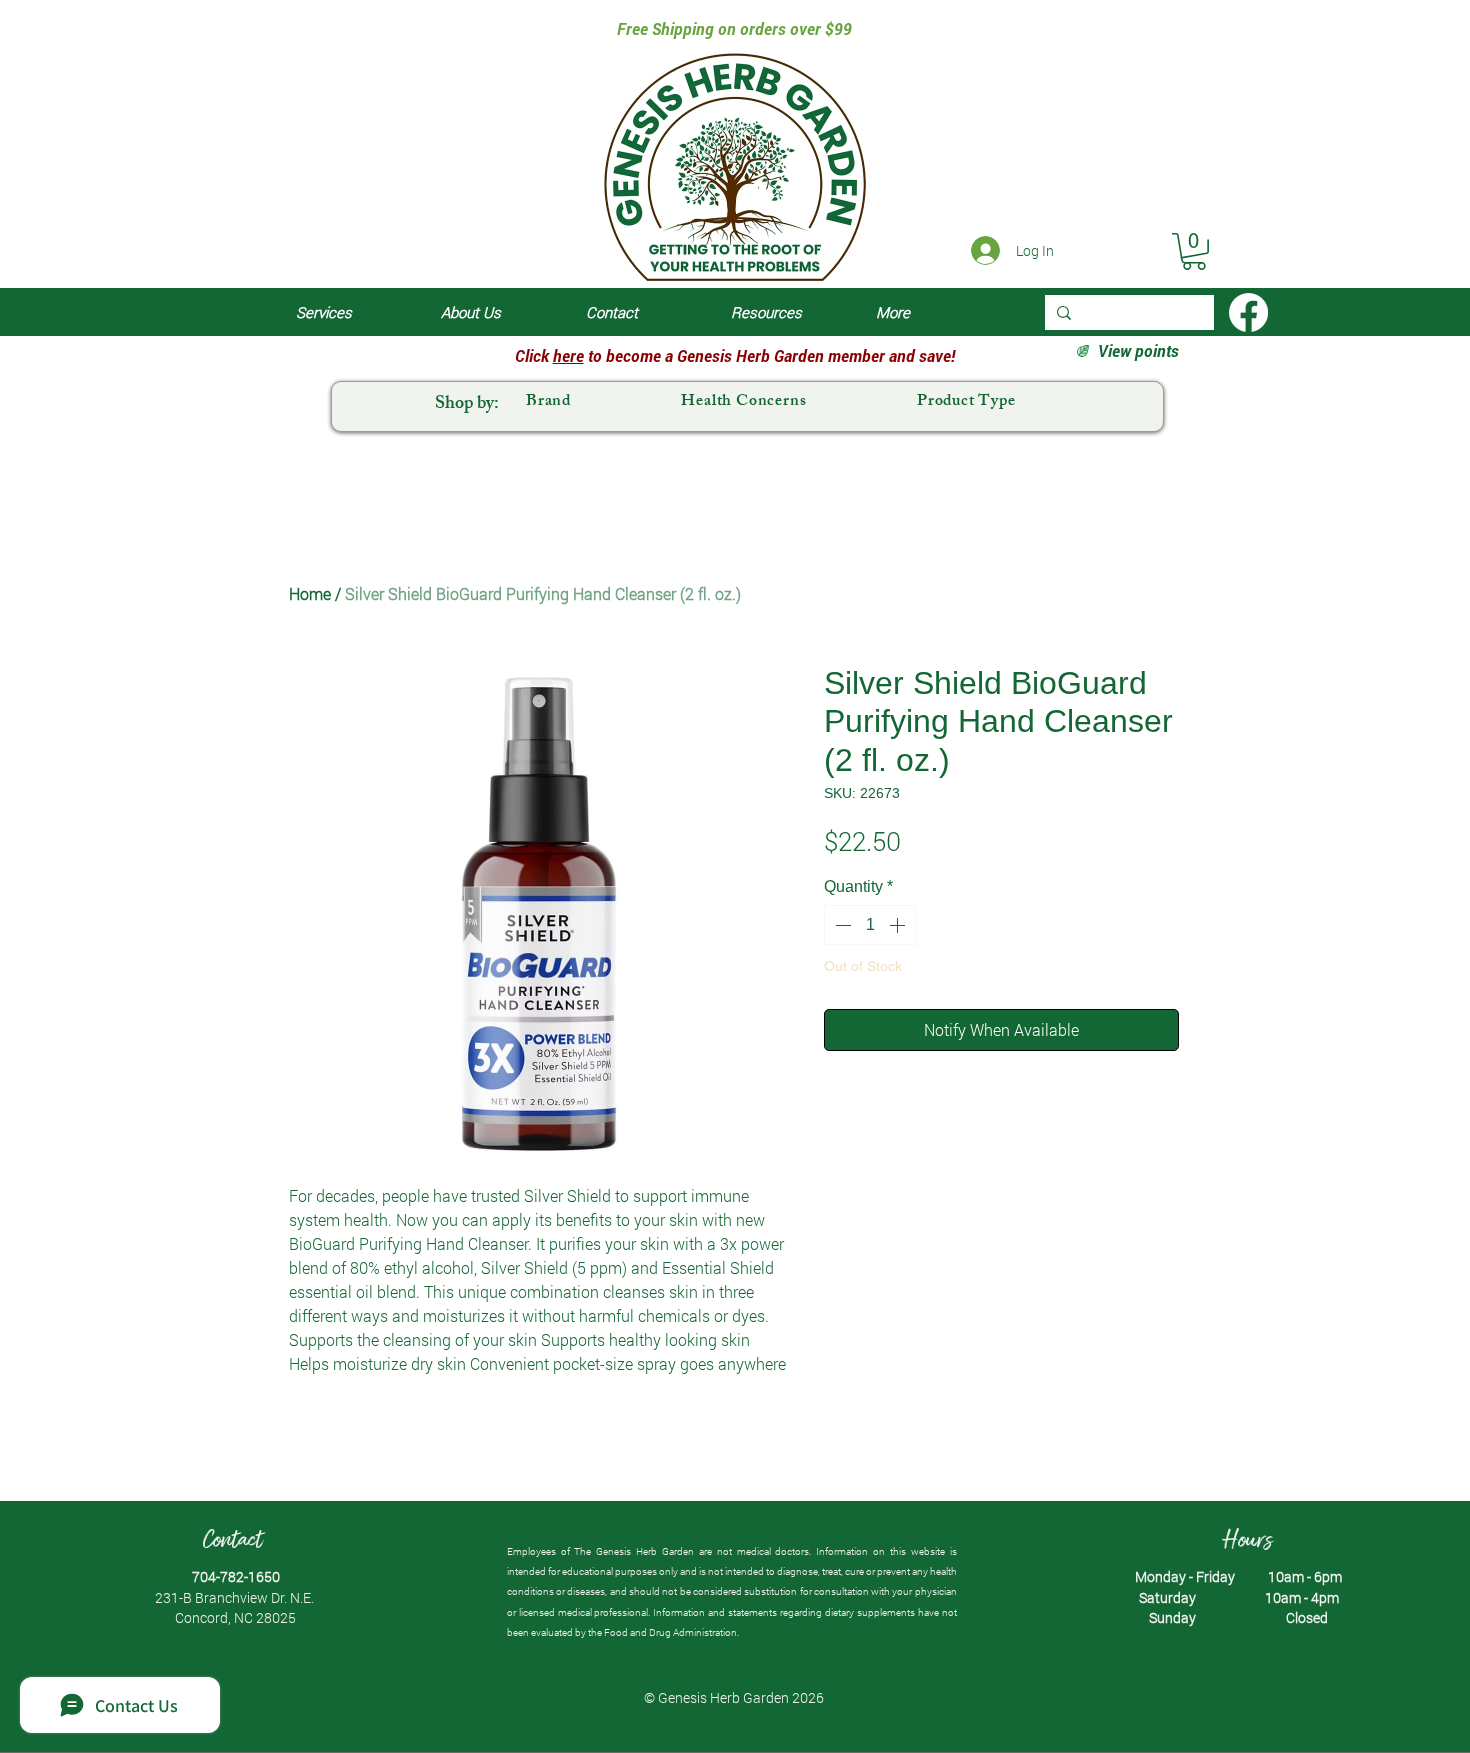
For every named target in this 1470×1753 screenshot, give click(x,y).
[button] (1194, 251)
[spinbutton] (870, 925)
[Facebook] (1248, 312)
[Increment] (899, 925)
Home (310, 593)
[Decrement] (841, 925)
